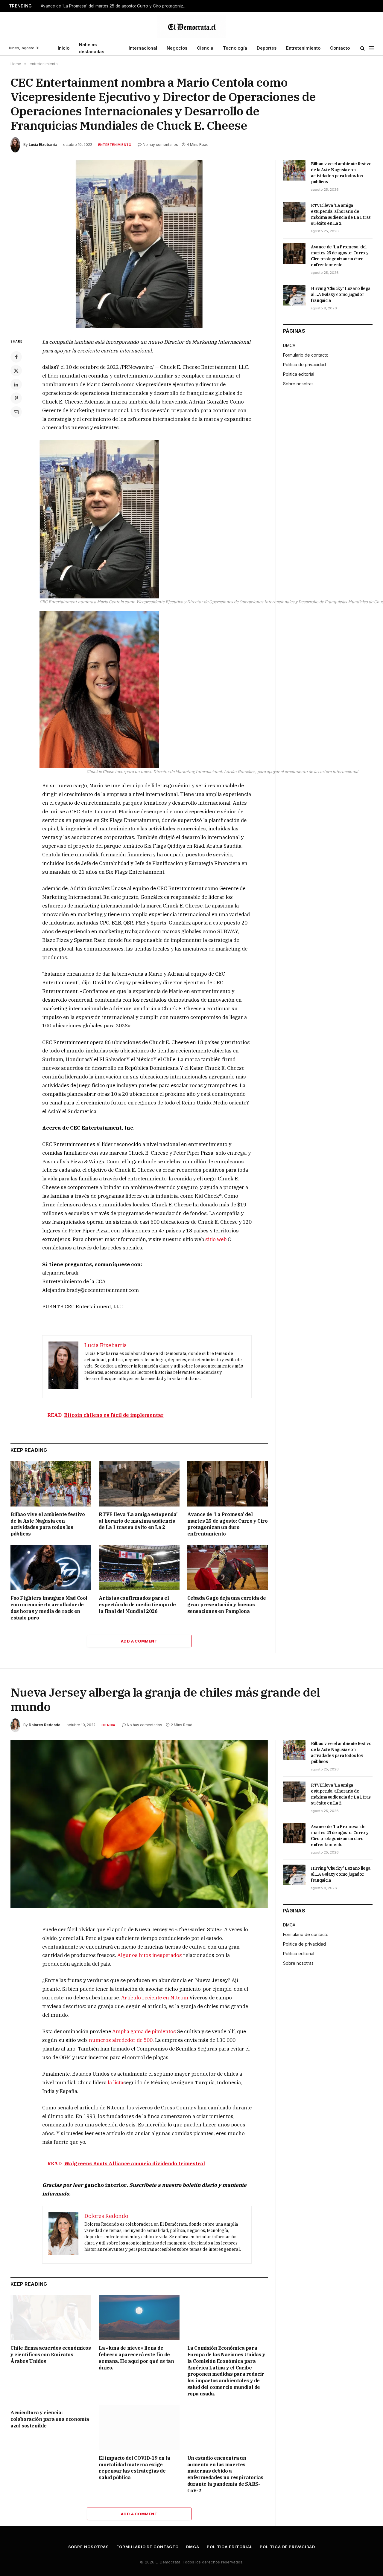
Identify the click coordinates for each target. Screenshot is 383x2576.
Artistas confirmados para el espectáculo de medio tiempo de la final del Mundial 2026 (137, 1605)
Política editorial (299, 374)
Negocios (177, 48)
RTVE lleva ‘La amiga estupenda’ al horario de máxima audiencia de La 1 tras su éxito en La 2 (138, 1521)
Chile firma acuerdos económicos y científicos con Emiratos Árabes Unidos (51, 2355)
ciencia (108, 1725)
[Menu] (371, 48)
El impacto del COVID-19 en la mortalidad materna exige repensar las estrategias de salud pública (134, 2468)
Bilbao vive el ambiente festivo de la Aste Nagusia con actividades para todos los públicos (48, 1524)
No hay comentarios (160, 145)
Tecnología (235, 48)
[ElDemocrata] (191, 26)
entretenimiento (115, 145)
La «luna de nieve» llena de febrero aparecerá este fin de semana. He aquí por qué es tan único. (136, 2358)
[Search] (363, 48)
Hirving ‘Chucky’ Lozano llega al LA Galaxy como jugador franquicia (341, 294)
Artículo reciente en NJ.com (155, 1998)
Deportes (267, 48)
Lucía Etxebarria (43, 145)
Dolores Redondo (45, 1725)
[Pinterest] (16, 398)
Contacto (340, 48)
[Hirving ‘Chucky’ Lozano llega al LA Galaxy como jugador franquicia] (294, 295)
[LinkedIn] (16, 384)
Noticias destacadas (92, 48)
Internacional (143, 48)
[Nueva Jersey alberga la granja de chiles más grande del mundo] (139, 1824)
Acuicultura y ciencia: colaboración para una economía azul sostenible (50, 2419)
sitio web (216, 1239)
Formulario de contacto (306, 355)
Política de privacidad (304, 365)
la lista (115, 2083)
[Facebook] (16, 357)
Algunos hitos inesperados (150, 1955)
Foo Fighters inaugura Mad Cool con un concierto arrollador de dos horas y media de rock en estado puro (49, 1608)
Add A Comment (139, 1641)
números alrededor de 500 (121, 2040)
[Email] (16, 412)
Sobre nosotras (298, 384)
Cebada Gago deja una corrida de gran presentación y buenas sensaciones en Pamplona (227, 1605)
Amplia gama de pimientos (144, 2031)
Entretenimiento (303, 48)
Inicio (64, 48)
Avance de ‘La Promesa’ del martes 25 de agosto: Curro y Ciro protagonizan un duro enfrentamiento (115, 6)
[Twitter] (16, 371)
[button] (99, 519)
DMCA (289, 345)
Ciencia (205, 48)
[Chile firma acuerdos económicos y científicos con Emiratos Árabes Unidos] (51, 2318)
